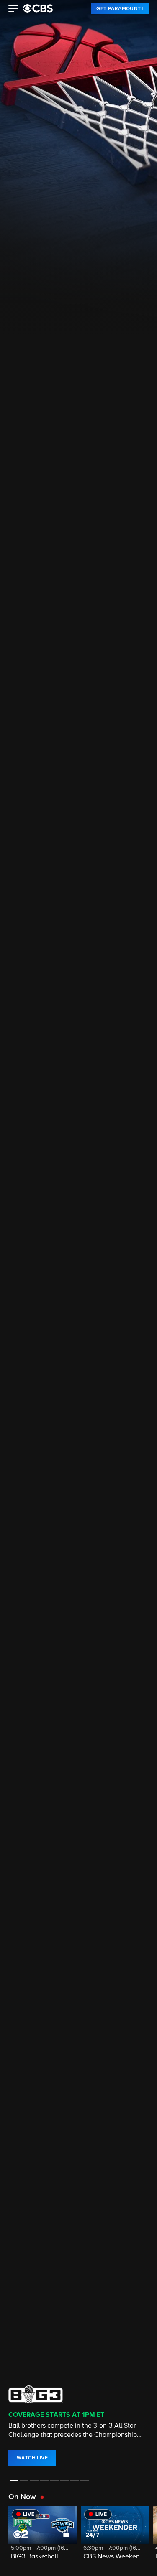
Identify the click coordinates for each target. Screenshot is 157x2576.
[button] (14, 10)
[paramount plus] (38, 8)
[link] (120, 8)
